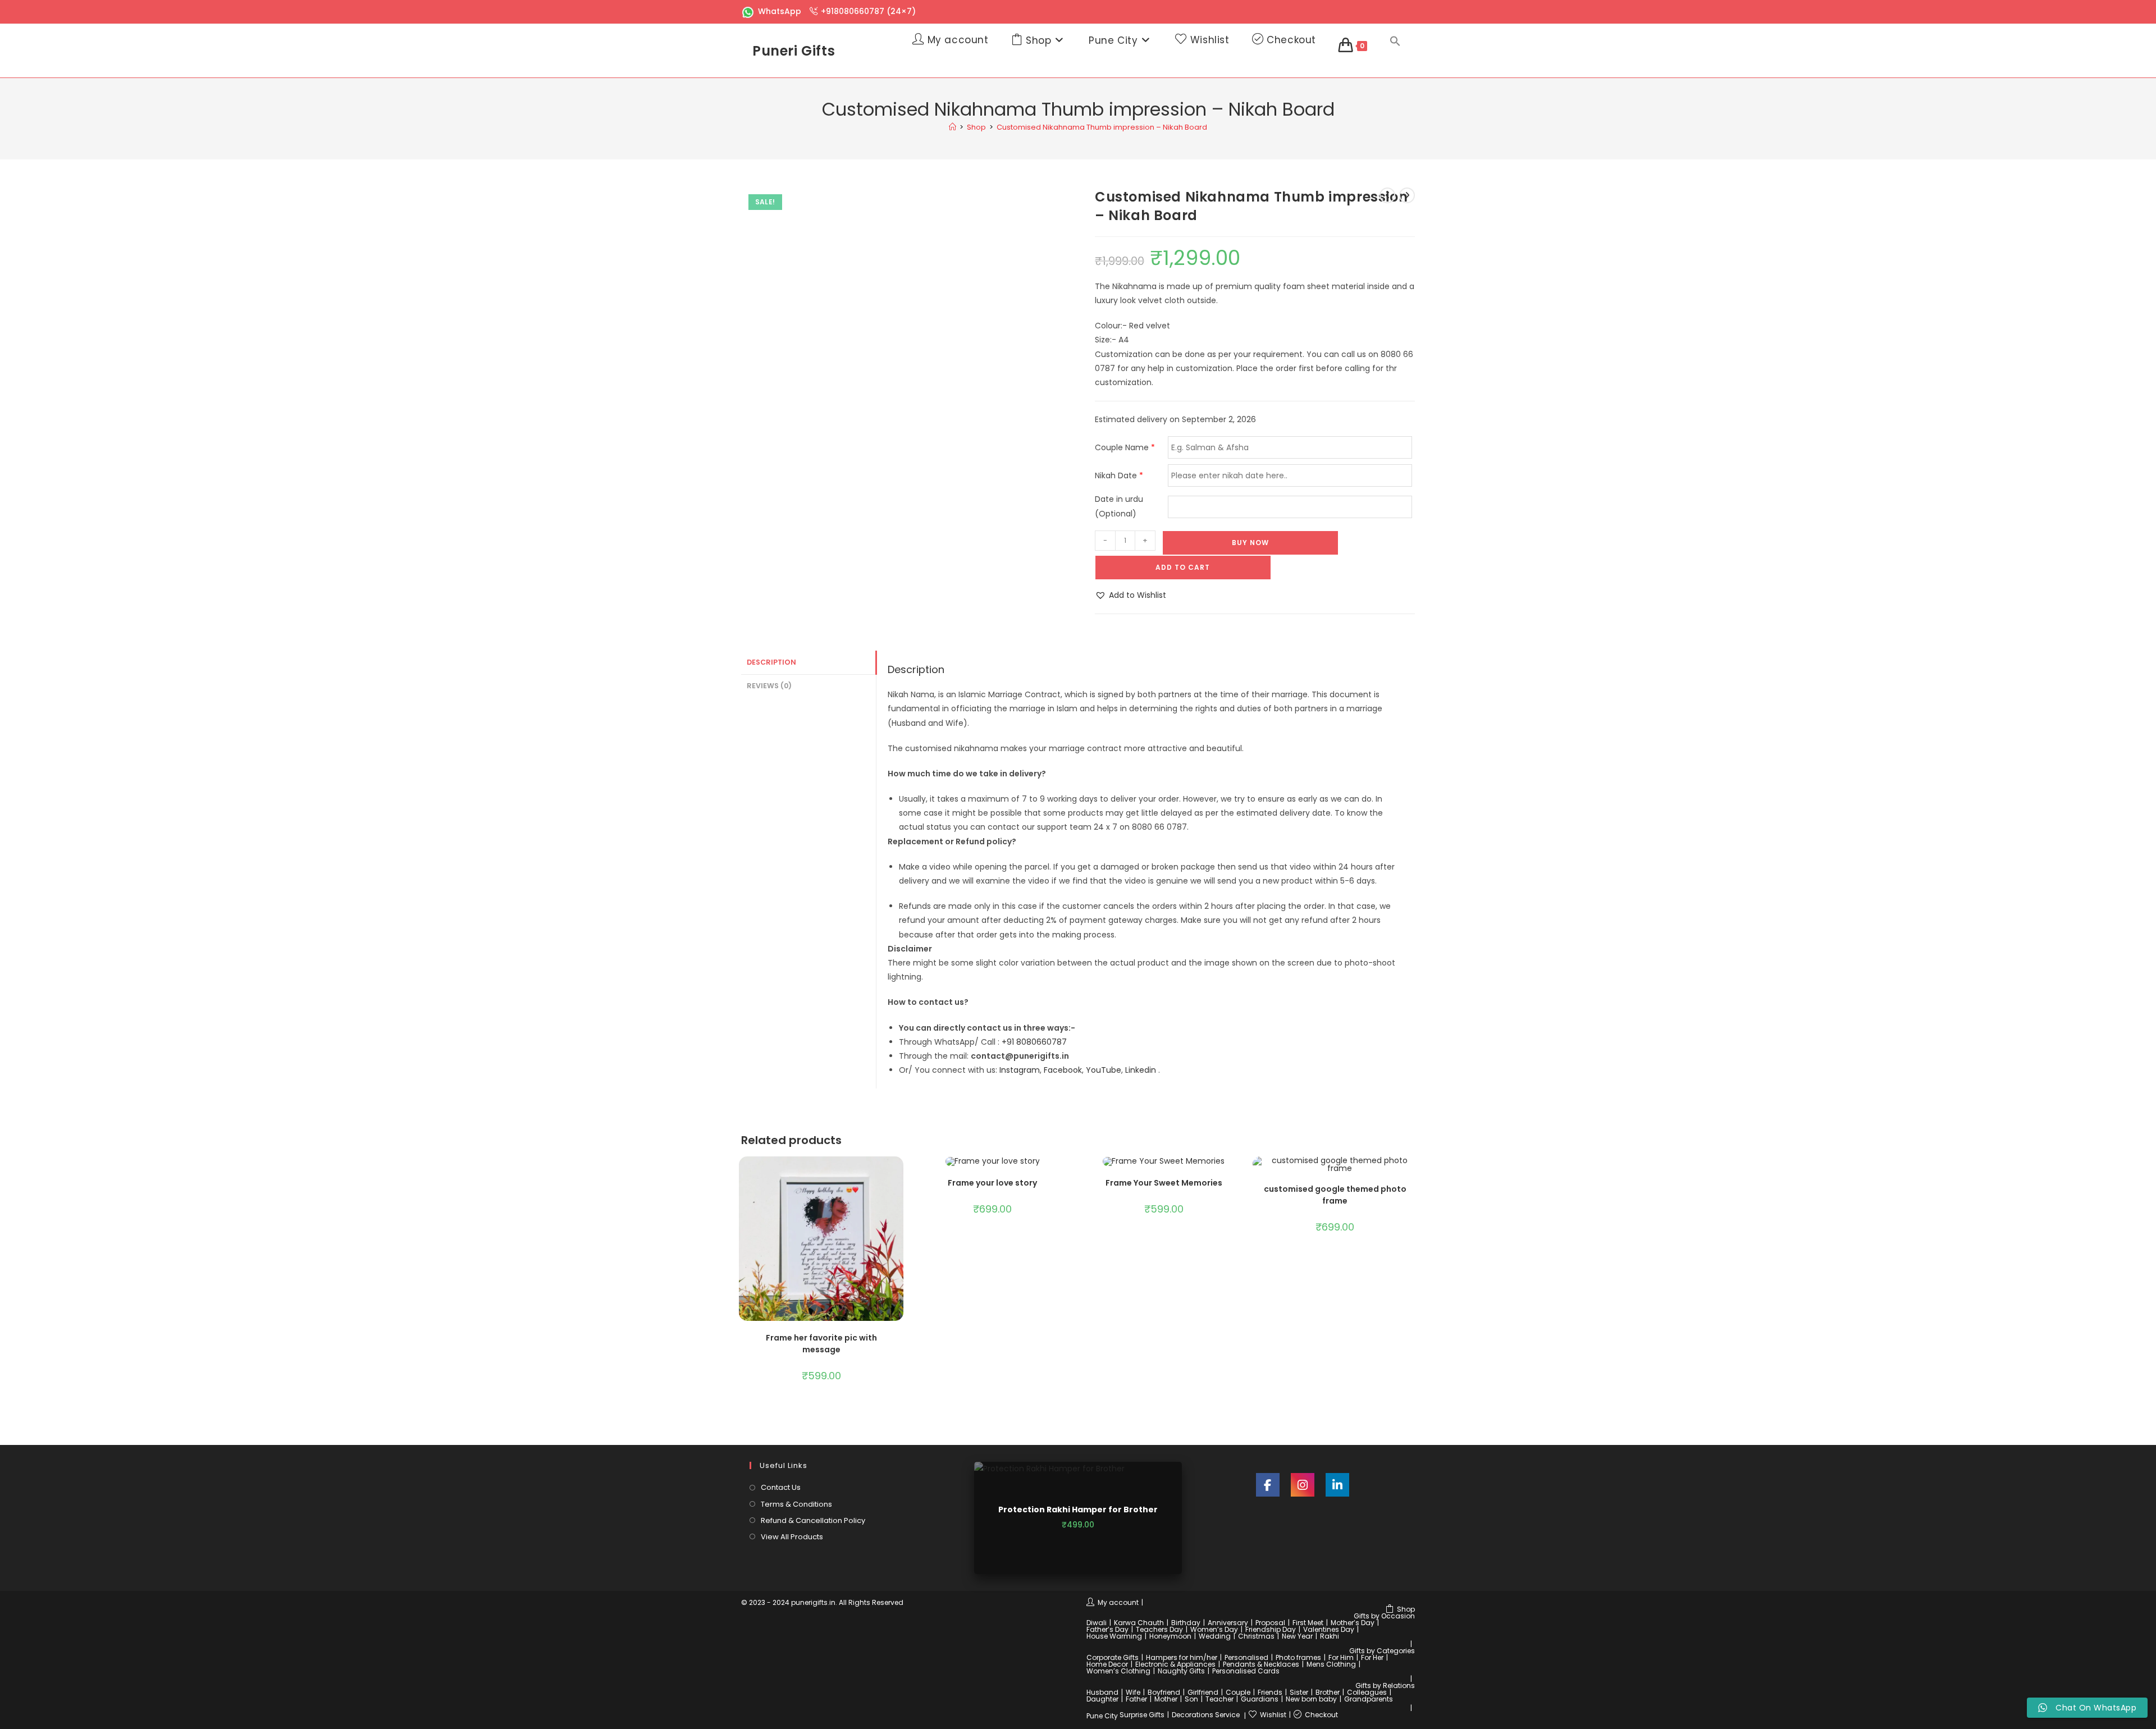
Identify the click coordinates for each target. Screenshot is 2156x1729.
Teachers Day (1159, 1629)
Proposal (1270, 1623)
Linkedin (1141, 1070)
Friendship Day (1271, 1629)
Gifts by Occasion (1384, 1616)
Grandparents (1369, 1699)
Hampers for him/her (1182, 1657)
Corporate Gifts (1113, 1657)
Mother (1166, 1699)
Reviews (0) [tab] (769, 686)
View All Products (792, 1537)
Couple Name (1125, 447)
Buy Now (1250, 543)
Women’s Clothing (1118, 1671)
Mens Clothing (1331, 1664)
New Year (1297, 1636)
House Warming (1114, 1636)
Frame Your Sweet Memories (1164, 1183)
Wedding (1215, 1636)
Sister (1299, 1692)
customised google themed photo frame (1335, 1195)
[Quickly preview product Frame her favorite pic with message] (898, 1176)
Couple (1238, 1692)
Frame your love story (992, 1183)
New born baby (1311, 1699)
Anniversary (1228, 1623)
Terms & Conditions (796, 1504)
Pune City (1102, 1716)
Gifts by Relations (1385, 1685)
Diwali (1097, 1623)
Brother (1328, 1692)
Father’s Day (1107, 1629)
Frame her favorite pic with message (821, 1344)
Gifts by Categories (1382, 1651)
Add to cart (1183, 567)
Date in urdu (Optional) (1119, 506)
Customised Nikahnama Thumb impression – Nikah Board (1102, 127)
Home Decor (1107, 1664)
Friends (1270, 1692)
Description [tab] (771, 662)
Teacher (1219, 1699)
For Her (1372, 1657)
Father (1136, 1699)
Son (1191, 1699)
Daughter (1102, 1699)
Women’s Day (1214, 1629)
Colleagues (1367, 1692)
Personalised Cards (1246, 1671)
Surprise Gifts (1142, 1715)
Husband (1102, 1692)
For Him (1341, 1657)
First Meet (1308, 1623)
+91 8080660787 (1034, 1042)
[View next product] (1407, 195)
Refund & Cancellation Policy (813, 1520)
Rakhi (1330, 1636)
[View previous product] (1387, 195)
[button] (1395, 42)
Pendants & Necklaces (1261, 1664)
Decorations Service (1206, 1715)
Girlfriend (1203, 1692)
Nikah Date (1119, 475)
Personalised (1246, 1657)
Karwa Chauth (1139, 1623)
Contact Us (781, 1487)
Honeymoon (1170, 1636)
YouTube (1104, 1070)
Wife (1133, 1692)
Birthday (1186, 1623)
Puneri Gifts (794, 51)
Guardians (1260, 1699)
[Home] (953, 127)
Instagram (1020, 1070)
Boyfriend (1164, 1692)
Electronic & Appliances (1175, 1664)
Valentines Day (1329, 1629)
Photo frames (1298, 1657)
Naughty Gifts (1181, 1671)
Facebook (1063, 1070)
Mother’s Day (1353, 1623)
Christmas (1256, 1636)
